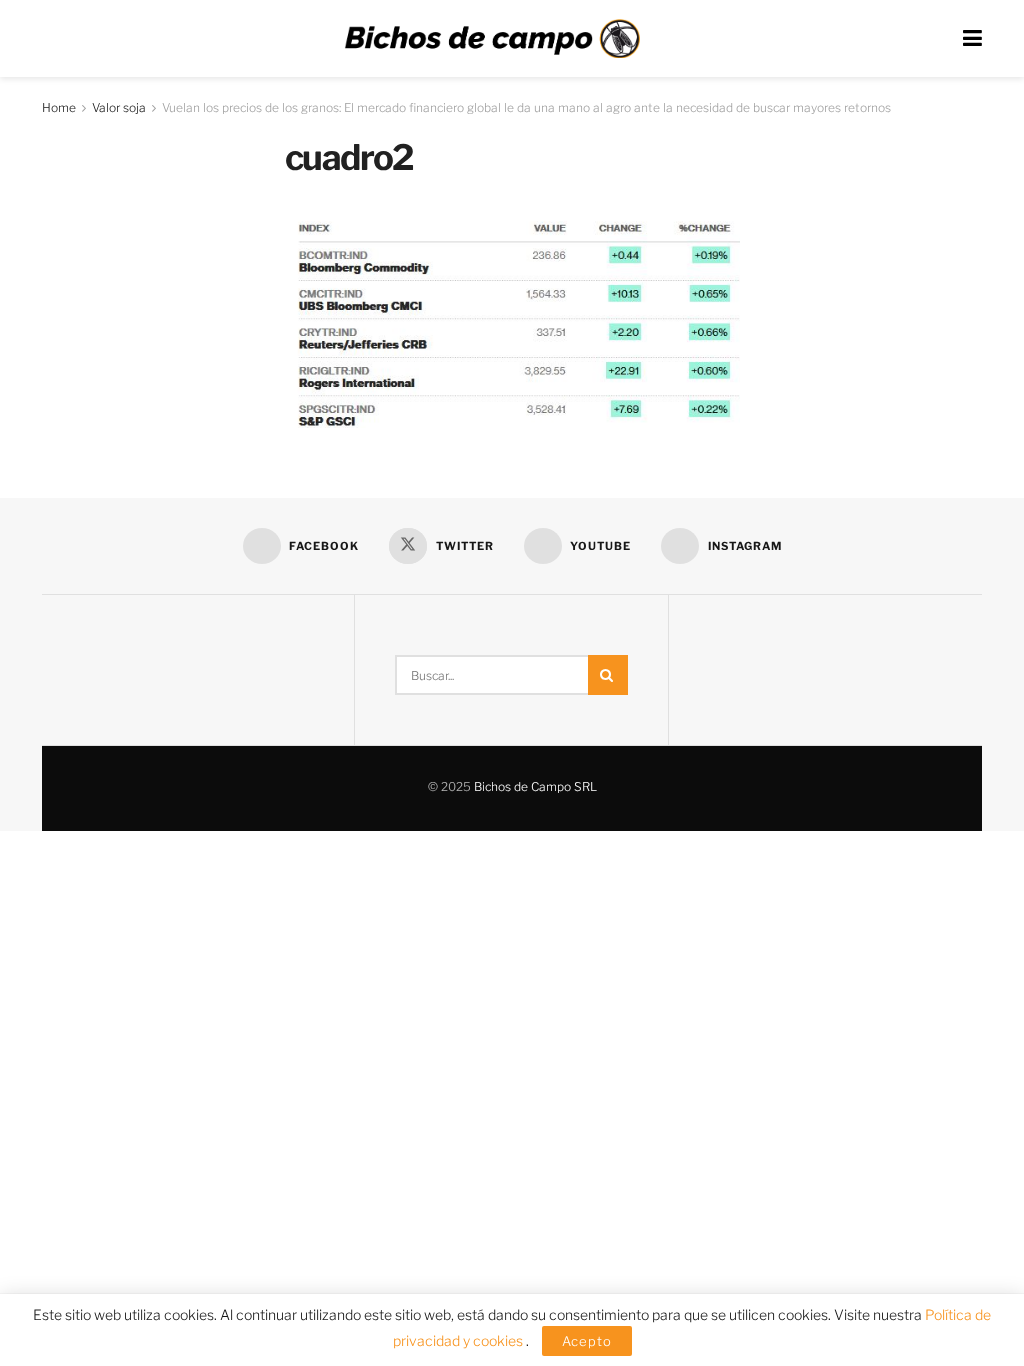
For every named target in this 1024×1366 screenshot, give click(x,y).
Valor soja (119, 107)
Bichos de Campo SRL (535, 786)
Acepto (587, 1341)
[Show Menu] (972, 38)
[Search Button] (608, 675)
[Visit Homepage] (492, 39)
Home (59, 107)
